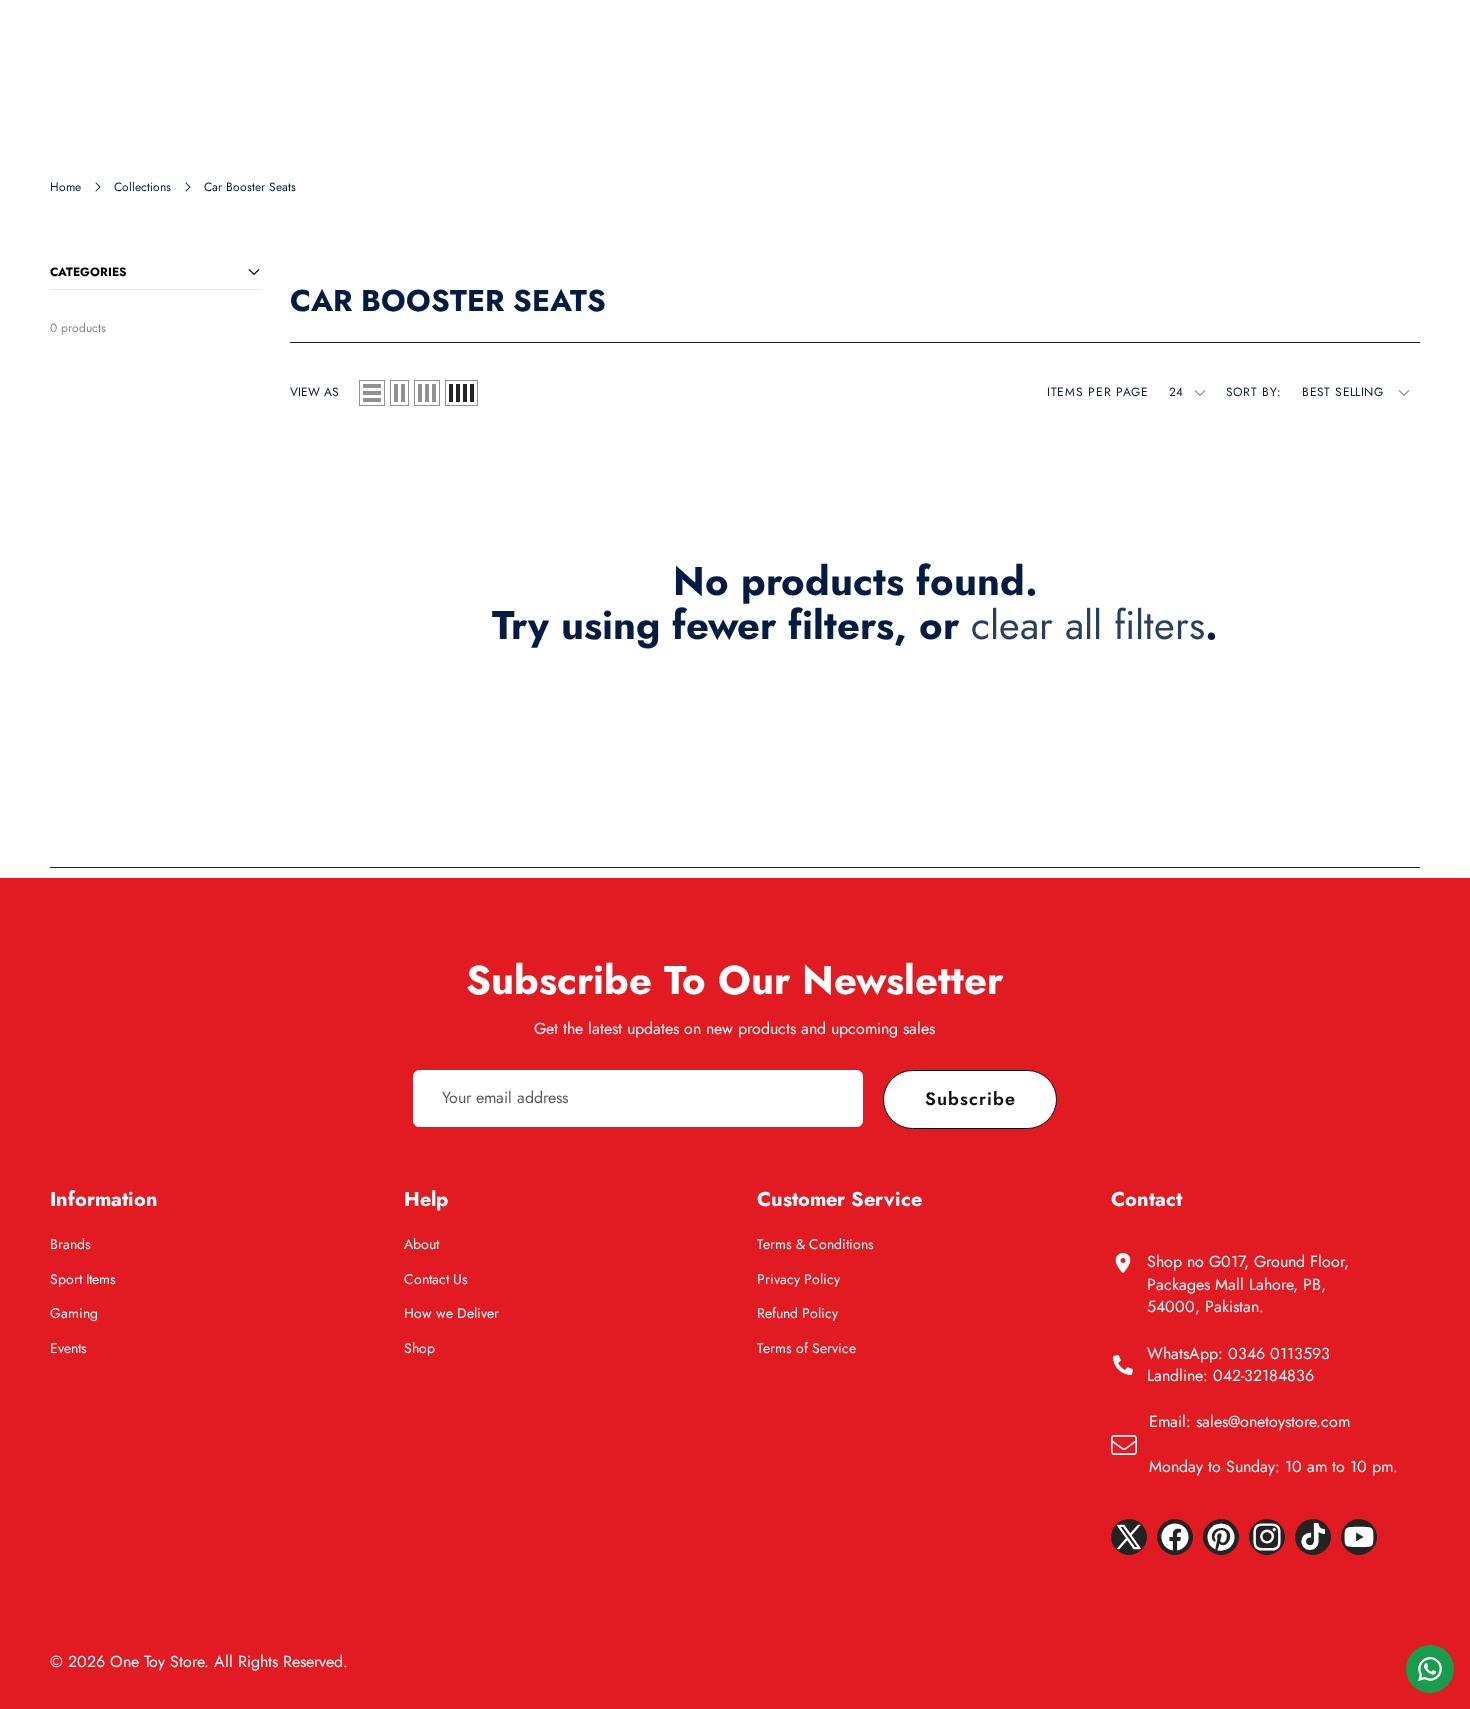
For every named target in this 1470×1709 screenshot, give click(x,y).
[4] (461, 393)
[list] (372, 393)
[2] (399, 393)
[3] (427, 393)
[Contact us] (1430, 1669)
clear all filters (1088, 625)
